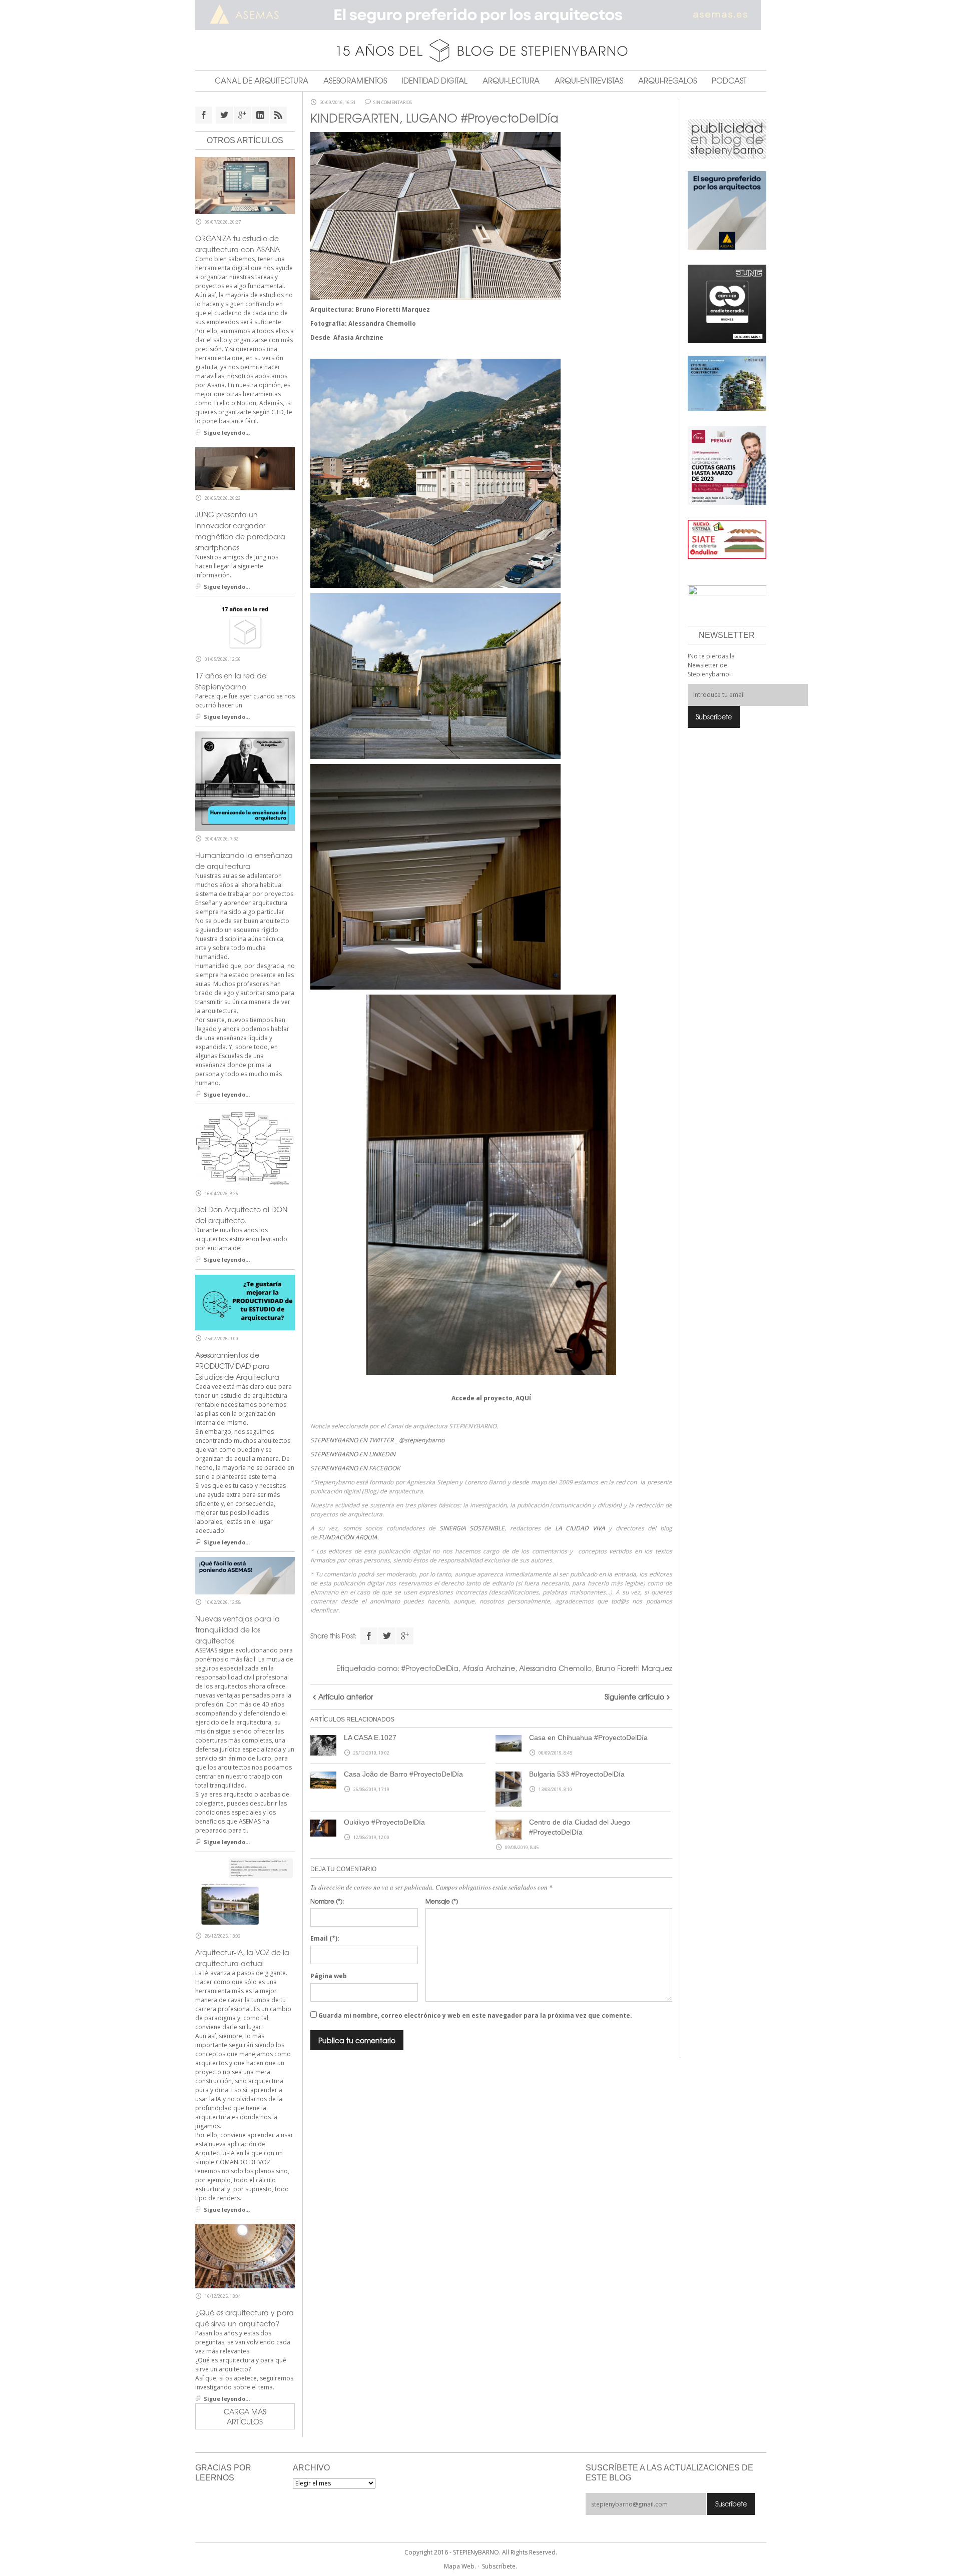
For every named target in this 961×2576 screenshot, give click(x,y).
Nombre (327, 1901)
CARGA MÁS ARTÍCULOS (245, 2416)
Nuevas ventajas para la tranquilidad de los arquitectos (237, 1629)
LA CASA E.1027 (370, 1738)
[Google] (405, 1636)
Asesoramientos (355, 81)
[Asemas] (481, 15)
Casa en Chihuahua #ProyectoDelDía (588, 1738)
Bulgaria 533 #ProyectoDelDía (577, 1774)
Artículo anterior (346, 1696)
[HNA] (727, 465)
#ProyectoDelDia (430, 1668)
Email (325, 1938)
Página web (329, 1976)
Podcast (729, 81)
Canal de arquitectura (262, 81)
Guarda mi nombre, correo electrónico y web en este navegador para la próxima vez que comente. (475, 2015)
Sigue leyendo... (227, 433)
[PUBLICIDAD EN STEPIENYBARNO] (727, 138)
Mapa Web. (460, 2566)
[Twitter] (387, 1636)
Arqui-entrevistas (589, 81)
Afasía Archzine (489, 1668)
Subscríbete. (500, 2566)
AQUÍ (523, 1398)
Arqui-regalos (667, 81)
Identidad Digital (435, 81)
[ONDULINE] (727, 539)
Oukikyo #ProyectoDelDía (384, 1822)
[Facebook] (369, 1636)
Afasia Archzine (358, 337)
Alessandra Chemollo (382, 323)
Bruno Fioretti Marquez (393, 309)
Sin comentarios (393, 103)
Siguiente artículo (634, 1696)
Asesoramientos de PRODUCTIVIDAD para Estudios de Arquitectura (237, 1366)
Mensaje (442, 1901)
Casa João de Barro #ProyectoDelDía (403, 1774)
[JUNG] (727, 303)
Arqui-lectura (511, 81)
